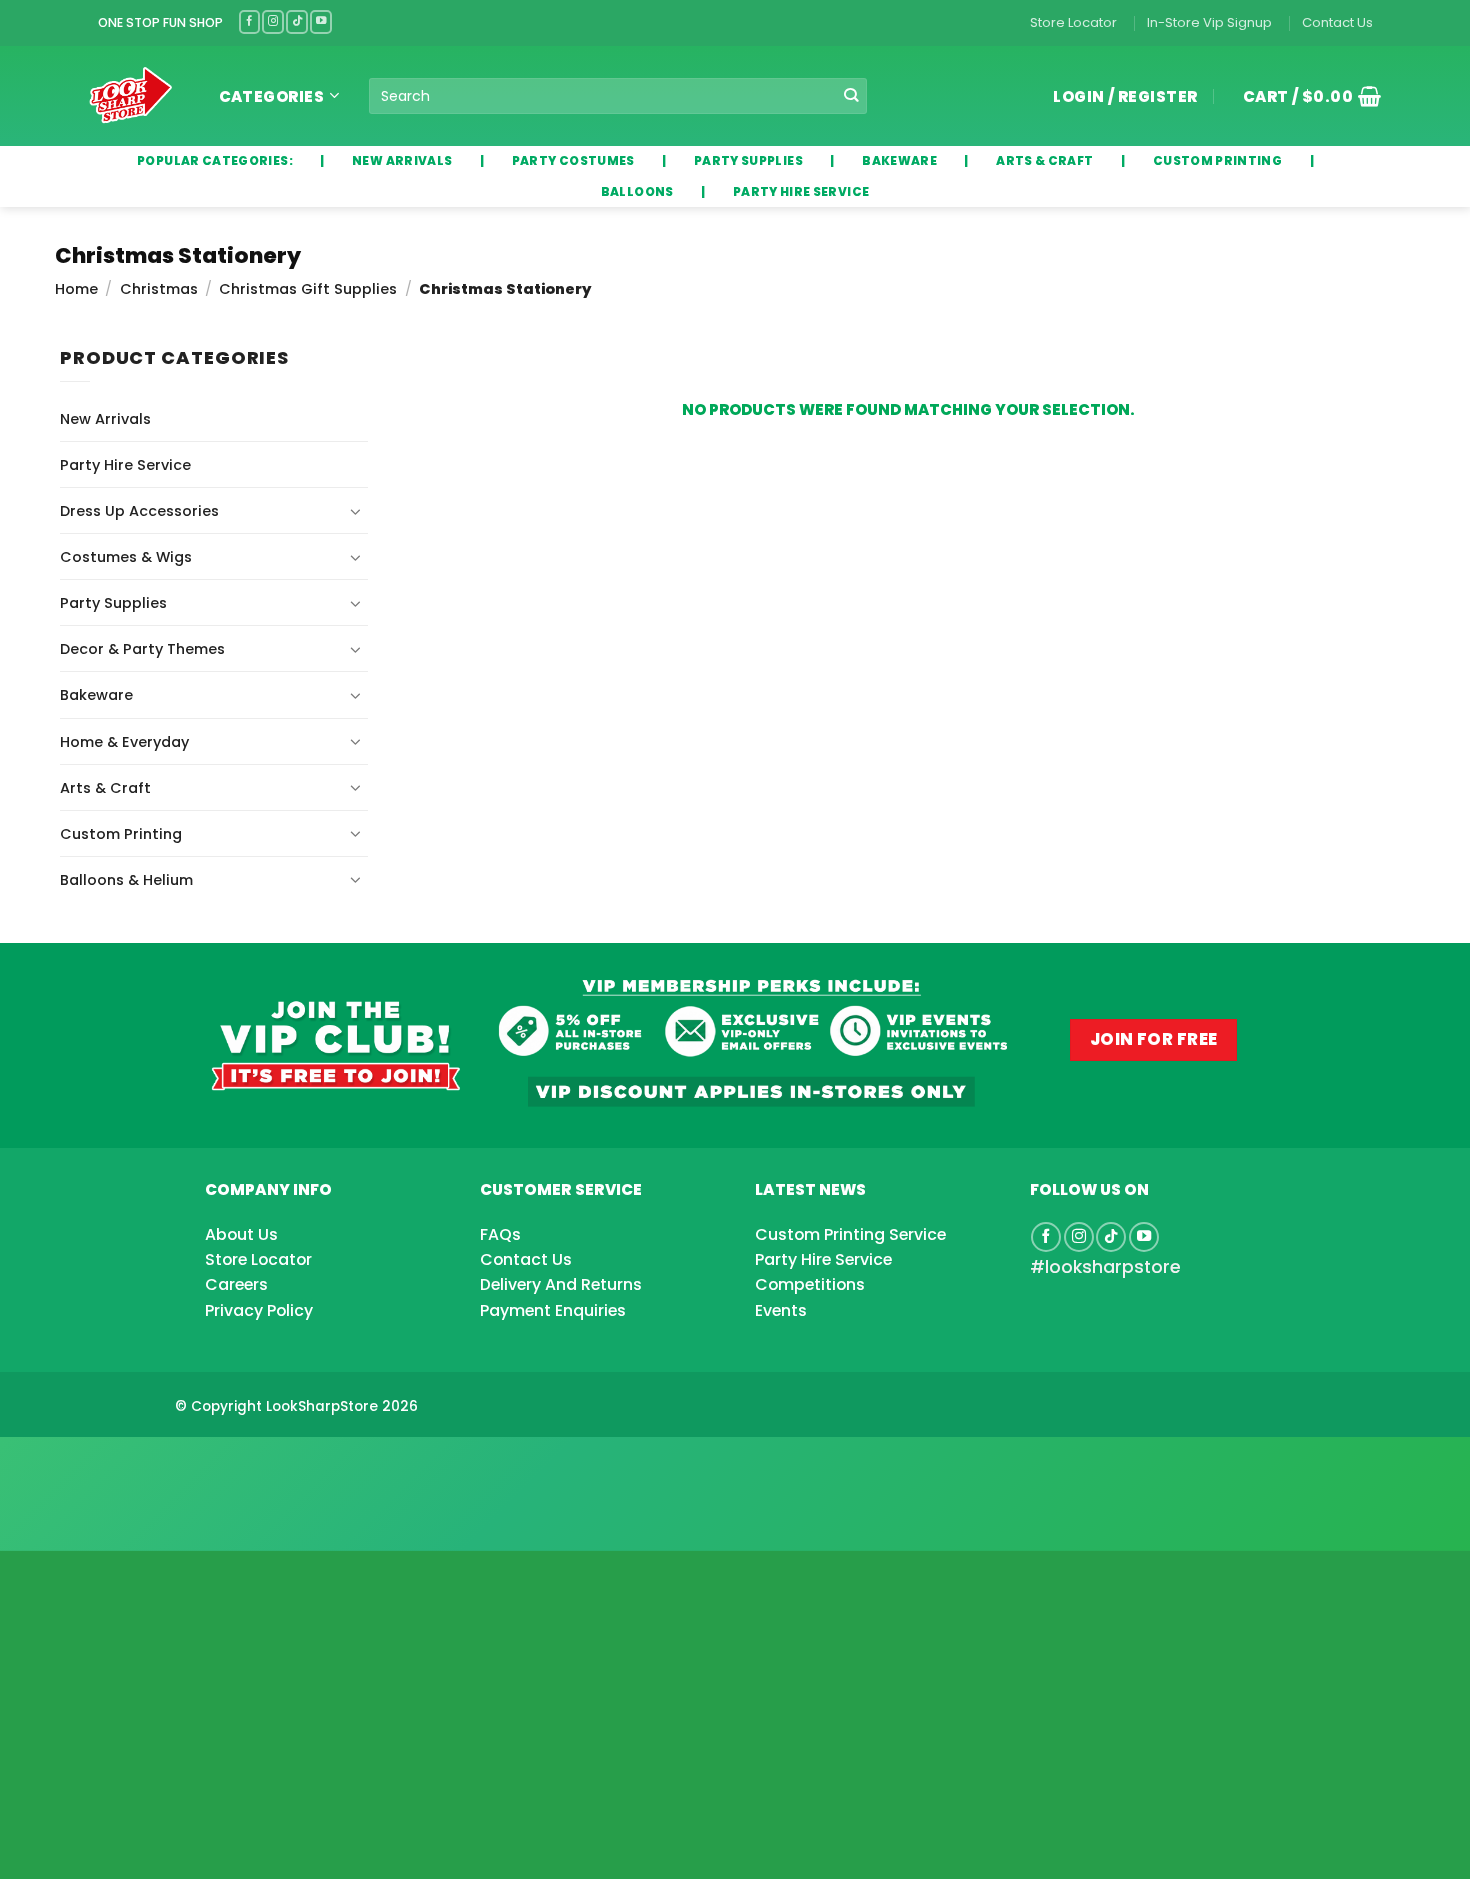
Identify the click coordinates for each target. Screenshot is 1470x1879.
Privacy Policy (259, 1310)
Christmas (159, 289)
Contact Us (1337, 22)
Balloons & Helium (126, 880)
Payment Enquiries (553, 1310)
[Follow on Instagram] (273, 21)
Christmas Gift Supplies (308, 289)
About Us (241, 1234)
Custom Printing (121, 834)
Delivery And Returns (561, 1284)
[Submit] (851, 96)
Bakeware (96, 695)
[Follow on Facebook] (250, 21)
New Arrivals (105, 419)
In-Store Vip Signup (1209, 22)
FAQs (500, 1234)
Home (76, 289)
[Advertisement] (160, 1462)
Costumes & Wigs (126, 557)
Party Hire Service (125, 465)
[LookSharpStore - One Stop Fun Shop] (131, 95)
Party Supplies (113, 603)
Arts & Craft (105, 788)
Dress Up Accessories (139, 511)
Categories (272, 96)
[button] (1305, 96)
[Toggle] (356, 511)
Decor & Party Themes (142, 649)
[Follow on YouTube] (321, 21)
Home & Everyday (124, 742)
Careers (236, 1284)
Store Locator (1073, 22)
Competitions (810, 1284)
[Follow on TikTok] (297, 21)
